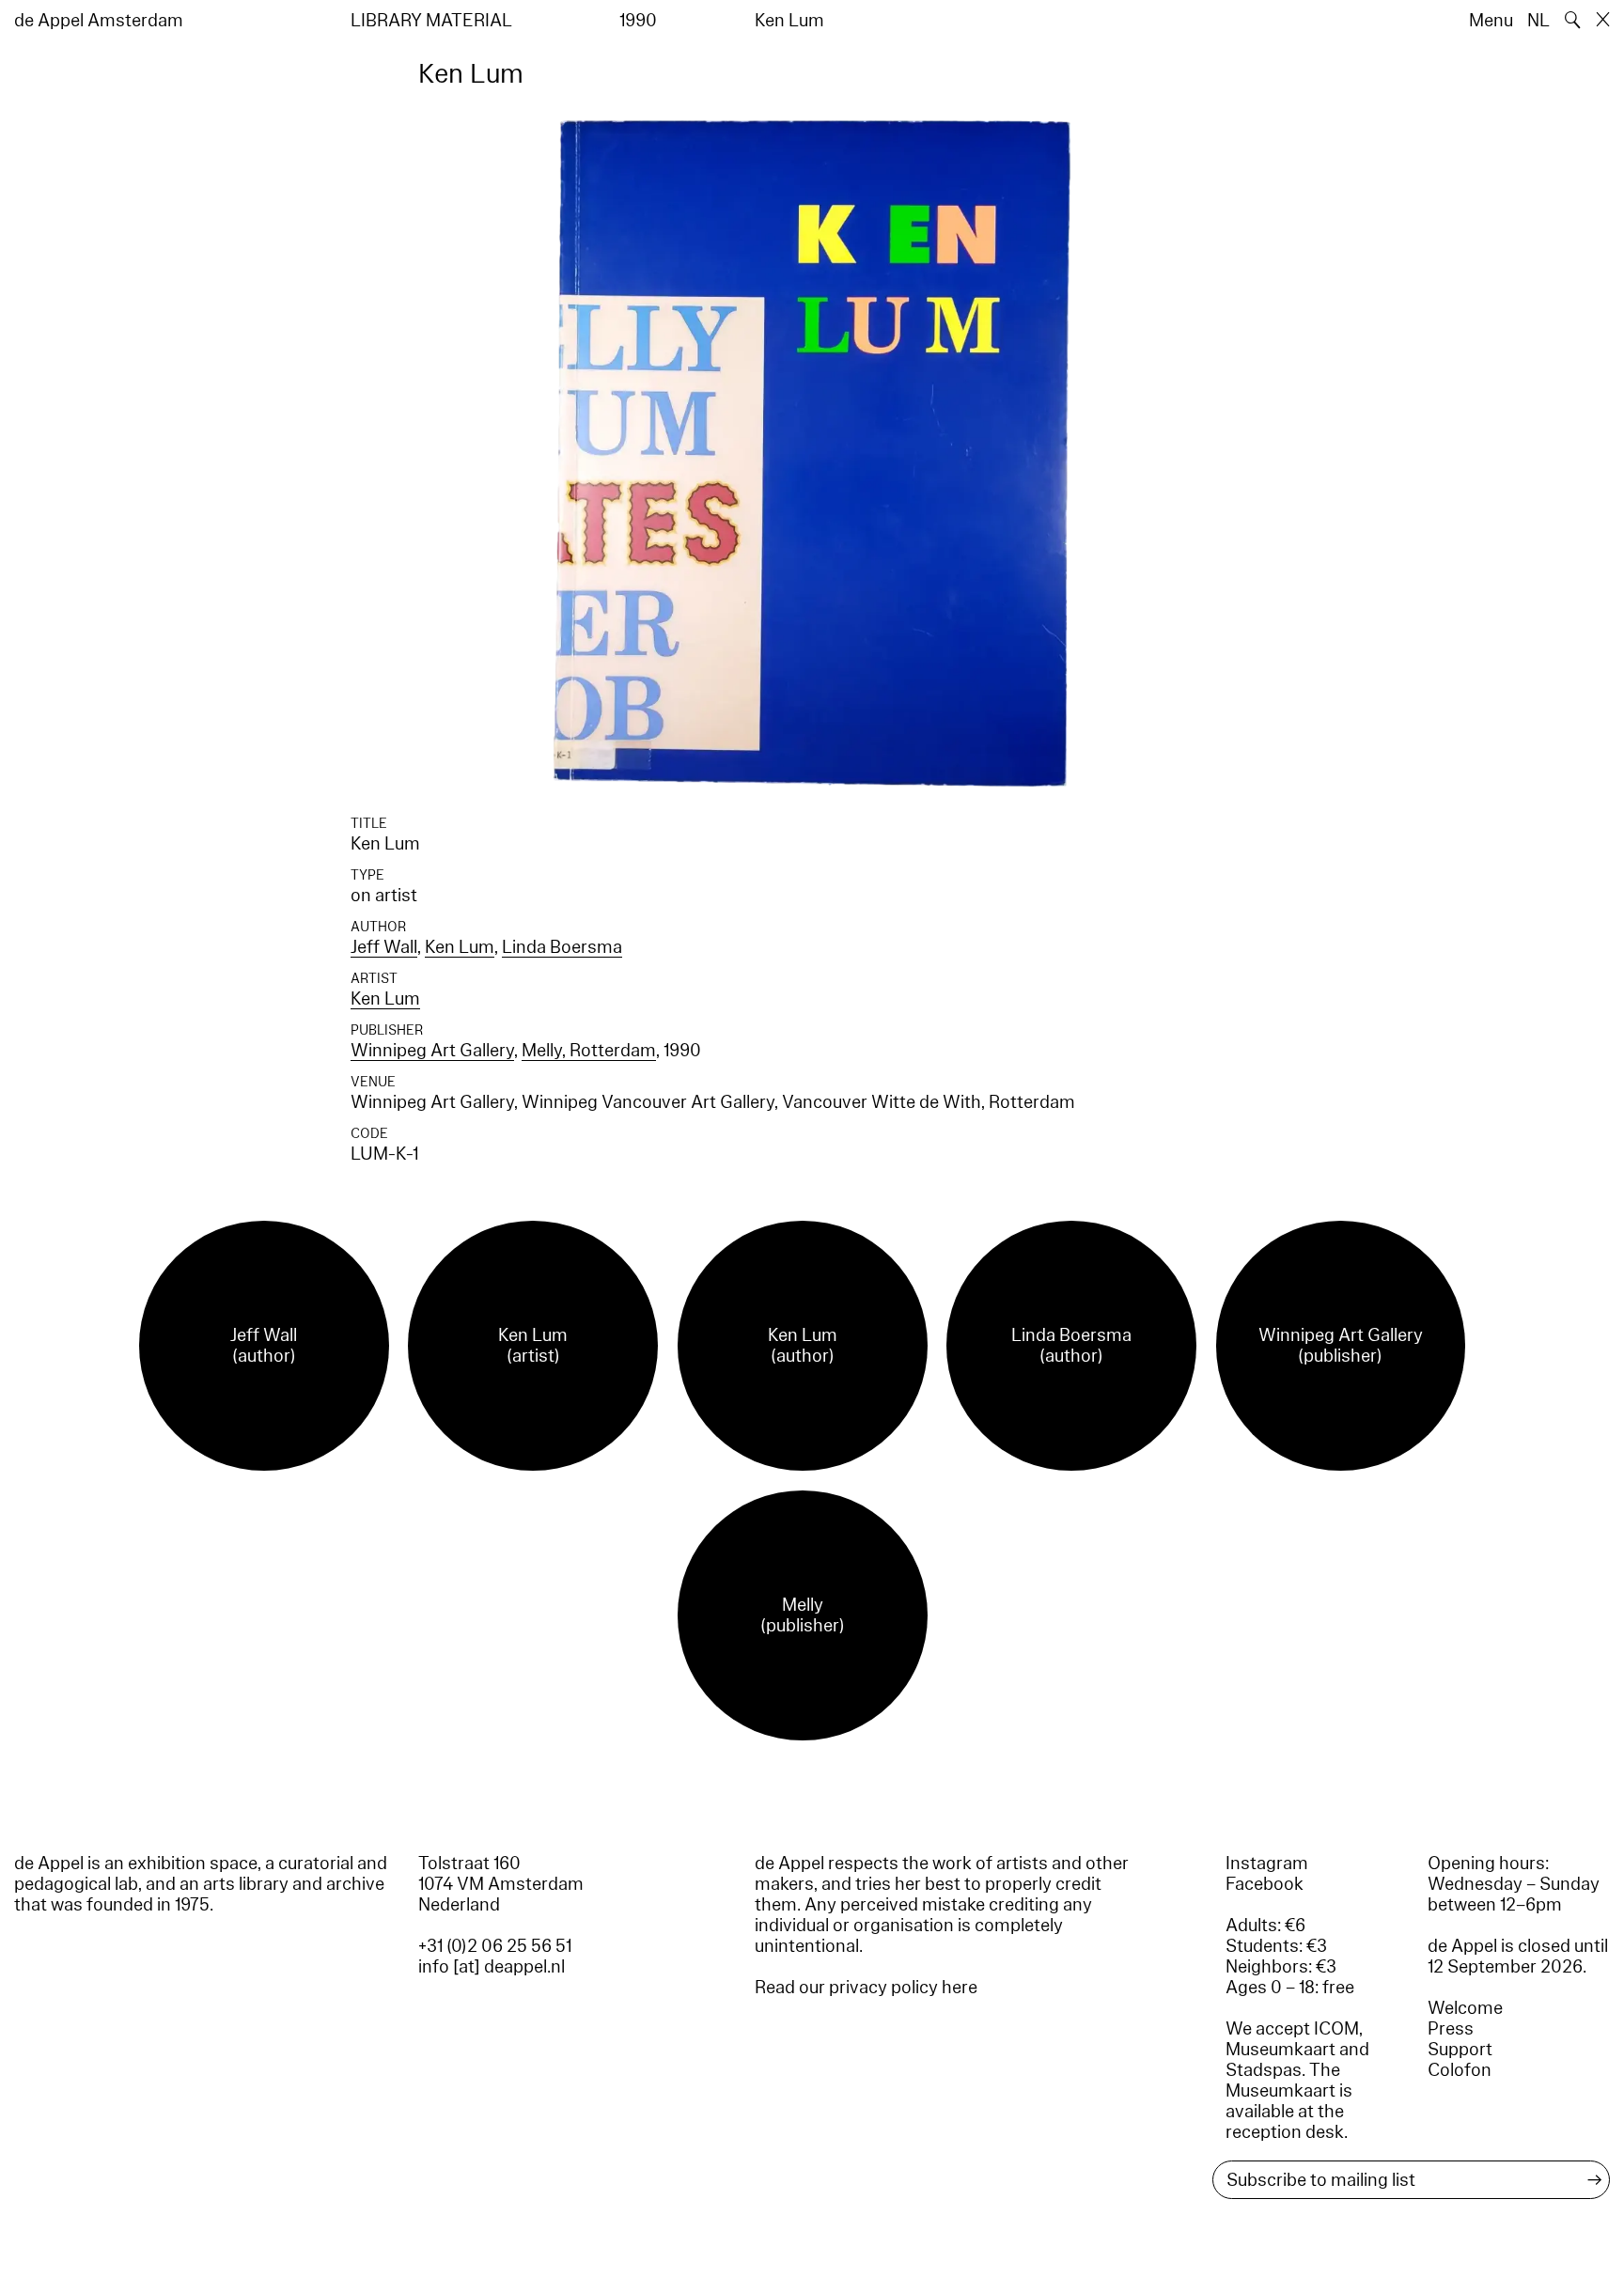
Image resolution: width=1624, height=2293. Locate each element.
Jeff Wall (384, 947)
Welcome (1465, 2008)
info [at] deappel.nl (492, 1967)
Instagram (1267, 1864)
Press (1451, 2029)
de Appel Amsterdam (99, 21)
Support (1460, 2050)
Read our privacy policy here (866, 1988)
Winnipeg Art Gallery (432, 1051)
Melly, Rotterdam (589, 1051)
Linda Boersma (562, 947)
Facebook (1265, 1884)
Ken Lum (460, 947)
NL (1538, 21)
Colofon (1460, 2070)
